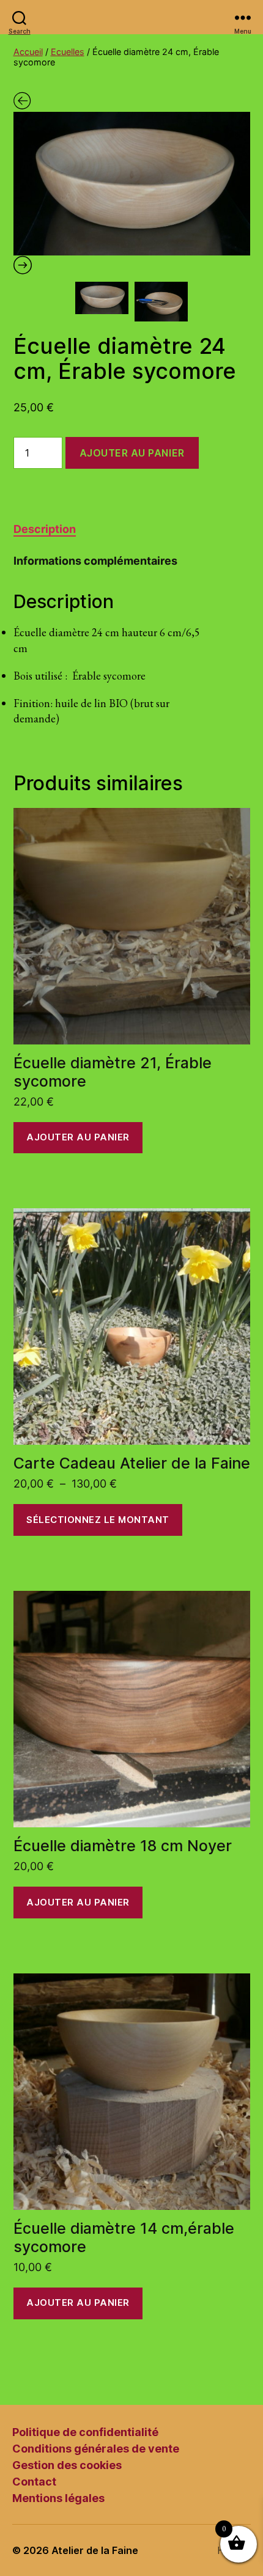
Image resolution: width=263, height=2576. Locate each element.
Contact (34, 2482)
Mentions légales (58, 2498)
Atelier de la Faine (95, 2550)
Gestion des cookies (67, 2465)
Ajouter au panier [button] (78, 1137)
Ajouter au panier (132, 453)
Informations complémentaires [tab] (95, 561)
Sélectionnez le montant (98, 1520)
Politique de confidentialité (85, 2432)
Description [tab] (45, 529)
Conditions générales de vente (96, 2449)
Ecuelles (68, 52)
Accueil (28, 52)
